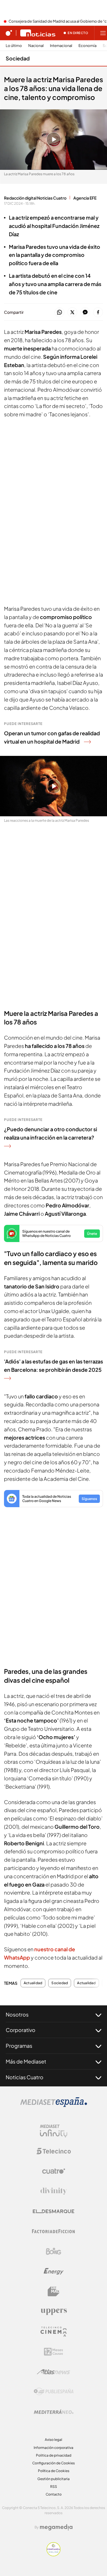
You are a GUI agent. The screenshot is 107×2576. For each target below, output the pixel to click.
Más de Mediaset (26, 2061)
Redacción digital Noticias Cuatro (35, 198)
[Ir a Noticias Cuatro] (38, 33)
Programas (19, 2046)
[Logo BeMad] (54, 2291)
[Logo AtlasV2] (53, 2372)
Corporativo (21, 2030)
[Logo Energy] (54, 2271)
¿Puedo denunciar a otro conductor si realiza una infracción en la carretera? (51, 1133)
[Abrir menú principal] (103, 33)
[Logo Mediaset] (54, 2105)
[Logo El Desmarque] (53, 2211)
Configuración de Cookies (53, 2463)
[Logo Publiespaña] (54, 2392)
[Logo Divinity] (54, 2191)
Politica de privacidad (54, 2455)
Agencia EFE (85, 198)
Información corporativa (53, 2448)
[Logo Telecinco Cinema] (54, 2332)
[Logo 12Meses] (53, 2352)
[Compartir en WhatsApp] (59, 313)
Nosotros (17, 2014)
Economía (87, 46)
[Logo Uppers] (54, 2311)
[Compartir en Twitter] (72, 313)
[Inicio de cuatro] (9, 33)
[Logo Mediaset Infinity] (54, 2131)
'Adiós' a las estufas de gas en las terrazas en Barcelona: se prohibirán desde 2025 (53, 1365)
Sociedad (18, 58)
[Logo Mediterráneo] (54, 2412)
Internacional (61, 46)
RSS (54, 2487)
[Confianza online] (53, 2555)
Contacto (54, 2494)
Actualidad (33, 1983)
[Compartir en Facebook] (98, 313)
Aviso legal (53, 2440)
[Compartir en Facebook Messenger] (85, 313)
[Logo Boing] (54, 2251)
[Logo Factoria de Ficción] (54, 2231)
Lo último (14, 46)
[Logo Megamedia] (56, 2527)
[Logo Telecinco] (54, 2151)
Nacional (36, 46)
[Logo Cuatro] (54, 2171)
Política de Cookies (54, 2471)
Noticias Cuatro (25, 2077)
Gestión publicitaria (53, 2479)
